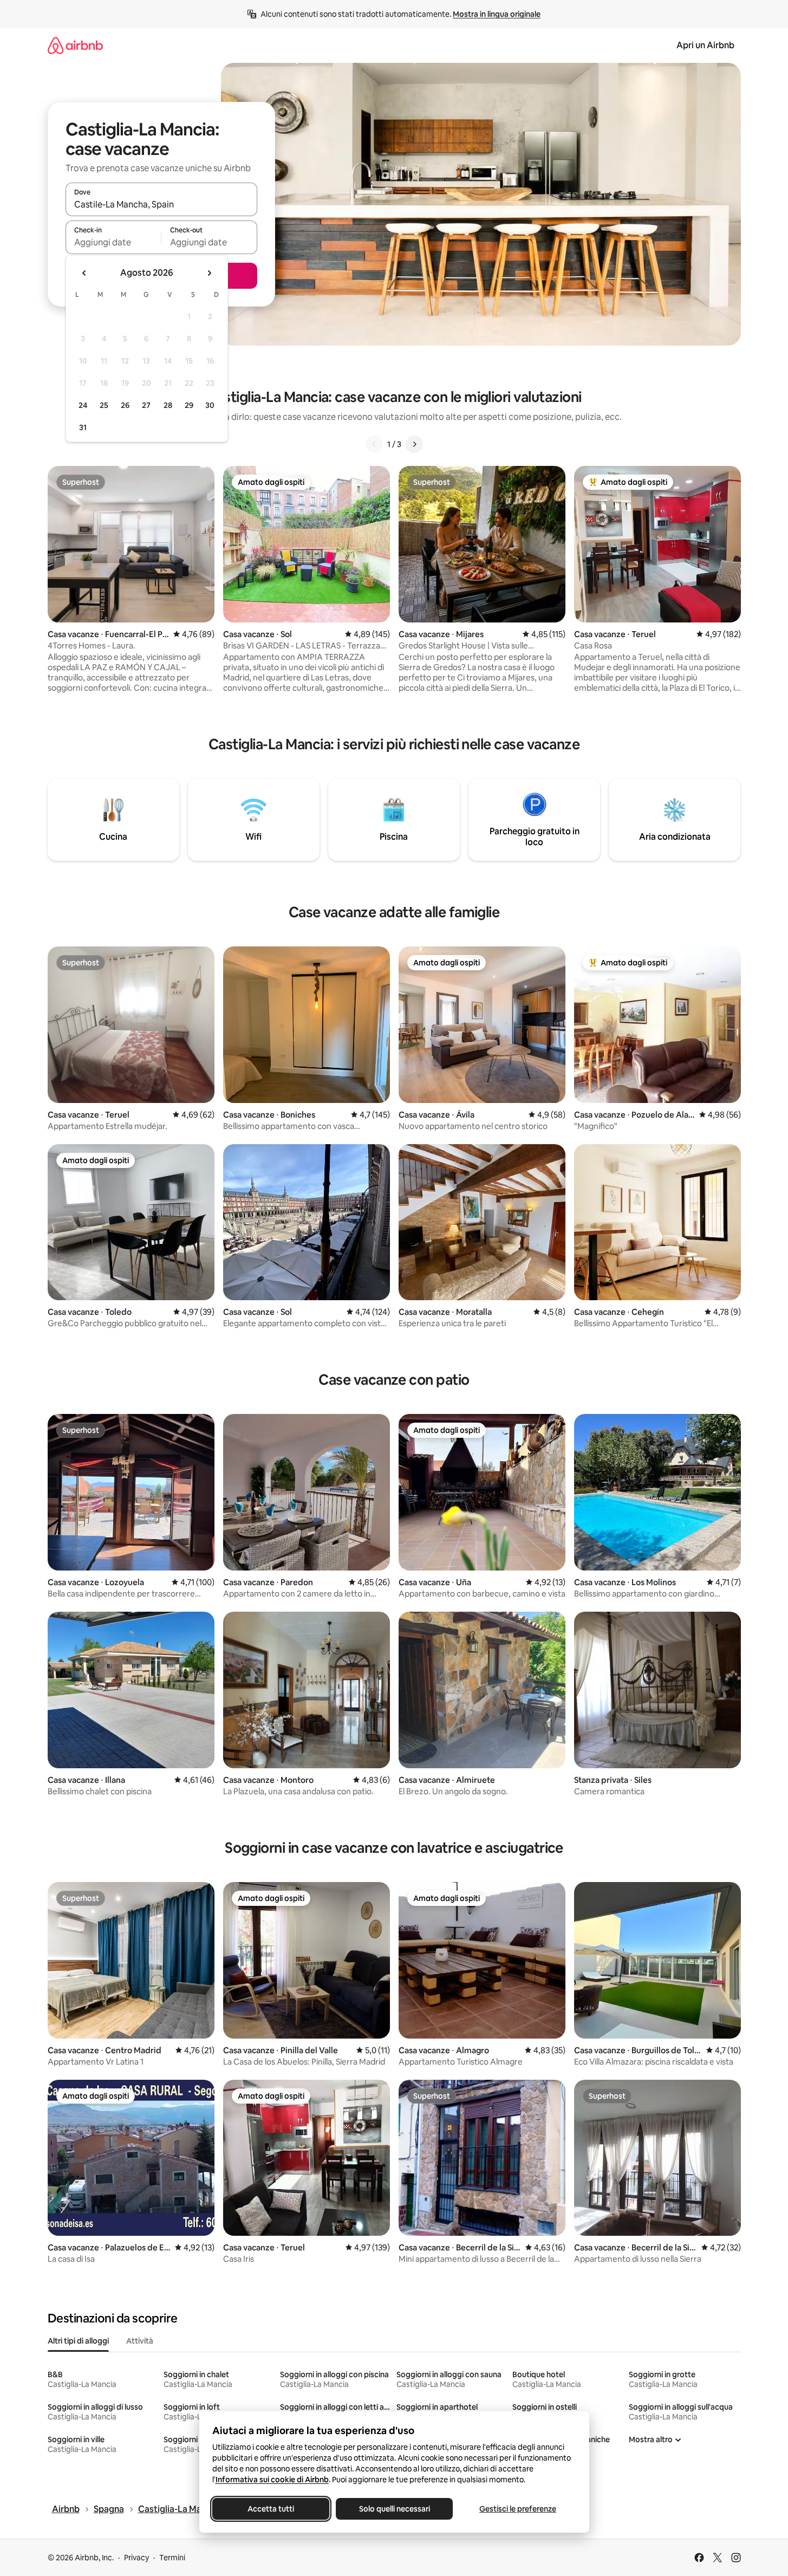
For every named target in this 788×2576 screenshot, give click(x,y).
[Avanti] (414, 444)
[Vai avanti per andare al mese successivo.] (209, 273)
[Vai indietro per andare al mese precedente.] (84, 273)
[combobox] (161, 204)
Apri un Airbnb (705, 45)
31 (83, 427)
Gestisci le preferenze (518, 2509)
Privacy (136, 2558)
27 (146, 405)
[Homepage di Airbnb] (75, 45)
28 (168, 405)
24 (83, 405)
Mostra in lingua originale (497, 14)
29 (189, 405)
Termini (172, 2558)
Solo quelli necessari (394, 2509)
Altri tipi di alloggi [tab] (78, 2341)
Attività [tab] (140, 2341)
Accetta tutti (271, 2509)
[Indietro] (374, 444)
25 (104, 405)
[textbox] (113, 242)
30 (210, 405)
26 (125, 405)
